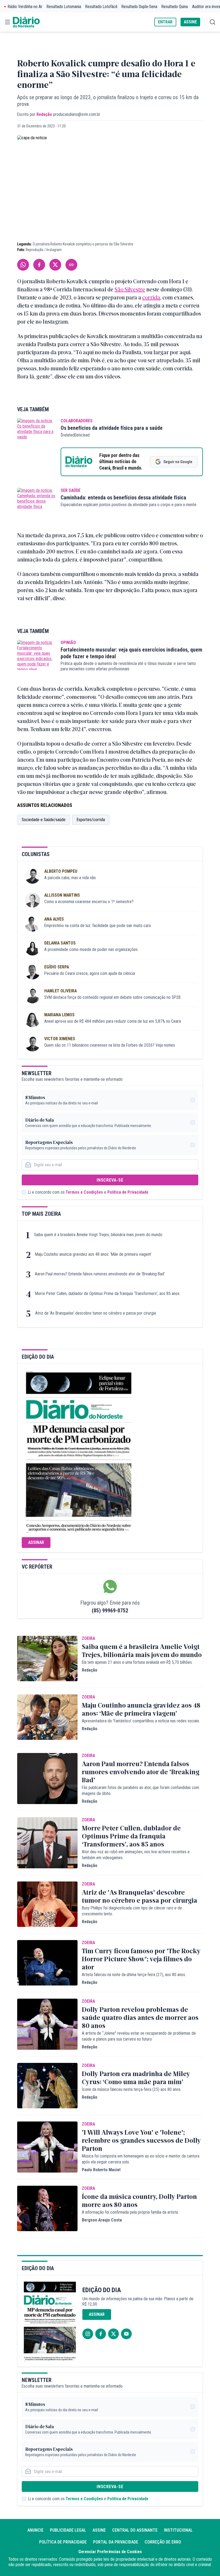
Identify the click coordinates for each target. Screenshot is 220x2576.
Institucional (178, 2530)
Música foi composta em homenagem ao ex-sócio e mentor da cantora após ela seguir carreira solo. (141, 2159)
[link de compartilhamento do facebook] (39, 265)
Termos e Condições (84, 1192)
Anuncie (35, 2530)
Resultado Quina (175, 7)
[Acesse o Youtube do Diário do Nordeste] (126, 2334)
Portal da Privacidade (116, 2542)
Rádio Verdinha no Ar (25, 7)
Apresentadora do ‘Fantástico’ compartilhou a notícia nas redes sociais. (141, 1721)
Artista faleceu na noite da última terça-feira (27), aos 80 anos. (134, 1975)
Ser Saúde (71, 490)
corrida (151, 297)
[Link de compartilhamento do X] (55, 265)
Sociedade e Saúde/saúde (44, 820)
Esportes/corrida (91, 820)
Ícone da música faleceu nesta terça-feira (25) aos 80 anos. (132, 2089)
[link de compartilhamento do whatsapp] (23, 265)
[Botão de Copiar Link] (71, 265)
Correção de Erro (163, 2542)
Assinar (36, 1542)
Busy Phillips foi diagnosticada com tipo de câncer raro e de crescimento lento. (132, 1911)
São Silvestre (130, 289)
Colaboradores (77, 421)
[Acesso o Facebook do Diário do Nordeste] (101, 2334)
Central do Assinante (135, 2530)
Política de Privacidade (128, 1192)
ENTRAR (165, 22)
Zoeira (88, 1638)
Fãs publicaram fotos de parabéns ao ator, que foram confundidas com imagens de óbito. (140, 1790)
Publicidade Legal (68, 2530)
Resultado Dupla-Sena (139, 7)
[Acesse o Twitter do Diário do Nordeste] (113, 2334)
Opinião (68, 643)
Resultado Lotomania (64, 7)
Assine (99, 2530)
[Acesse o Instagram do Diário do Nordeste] (88, 2334)
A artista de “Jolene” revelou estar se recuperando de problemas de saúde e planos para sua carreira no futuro (139, 2036)
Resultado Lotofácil (101, 7)
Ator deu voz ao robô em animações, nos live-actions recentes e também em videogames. (136, 1855)
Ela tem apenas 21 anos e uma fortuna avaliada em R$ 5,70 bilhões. (137, 1662)
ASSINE (190, 22)
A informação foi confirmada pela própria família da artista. (130, 2212)
